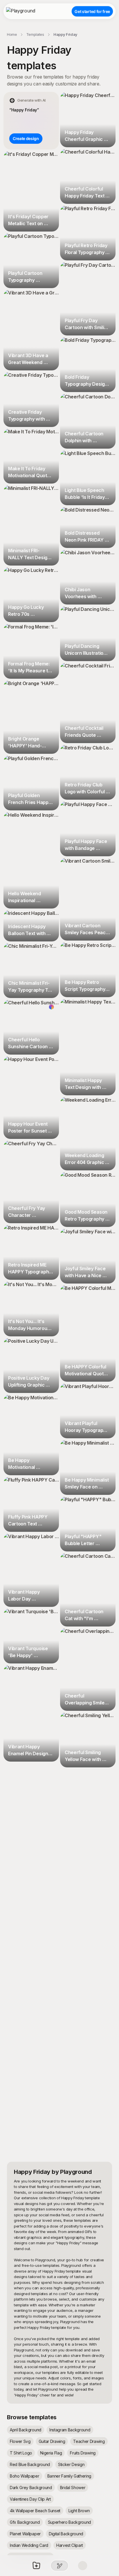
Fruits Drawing (83, 2453)
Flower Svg (20, 2441)
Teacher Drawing (89, 2441)
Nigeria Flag (51, 2453)
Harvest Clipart (70, 2545)
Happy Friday (65, 34)
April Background (26, 2430)
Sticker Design (71, 2464)
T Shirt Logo (21, 2453)
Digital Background (66, 2534)
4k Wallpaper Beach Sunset (35, 2511)
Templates (35, 34)
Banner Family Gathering (69, 2476)
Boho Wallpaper (25, 2476)
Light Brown (79, 2511)
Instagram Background (70, 2430)
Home (12, 34)
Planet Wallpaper (25, 2534)
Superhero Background (70, 2522)
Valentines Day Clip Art (30, 2499)
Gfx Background (25, 2522)
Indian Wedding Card (29, 2545)
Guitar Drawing (52, 2441)
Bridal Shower (73, 2488)
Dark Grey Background (31, 2488)
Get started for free (92, 11)
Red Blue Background (30, 2464)
